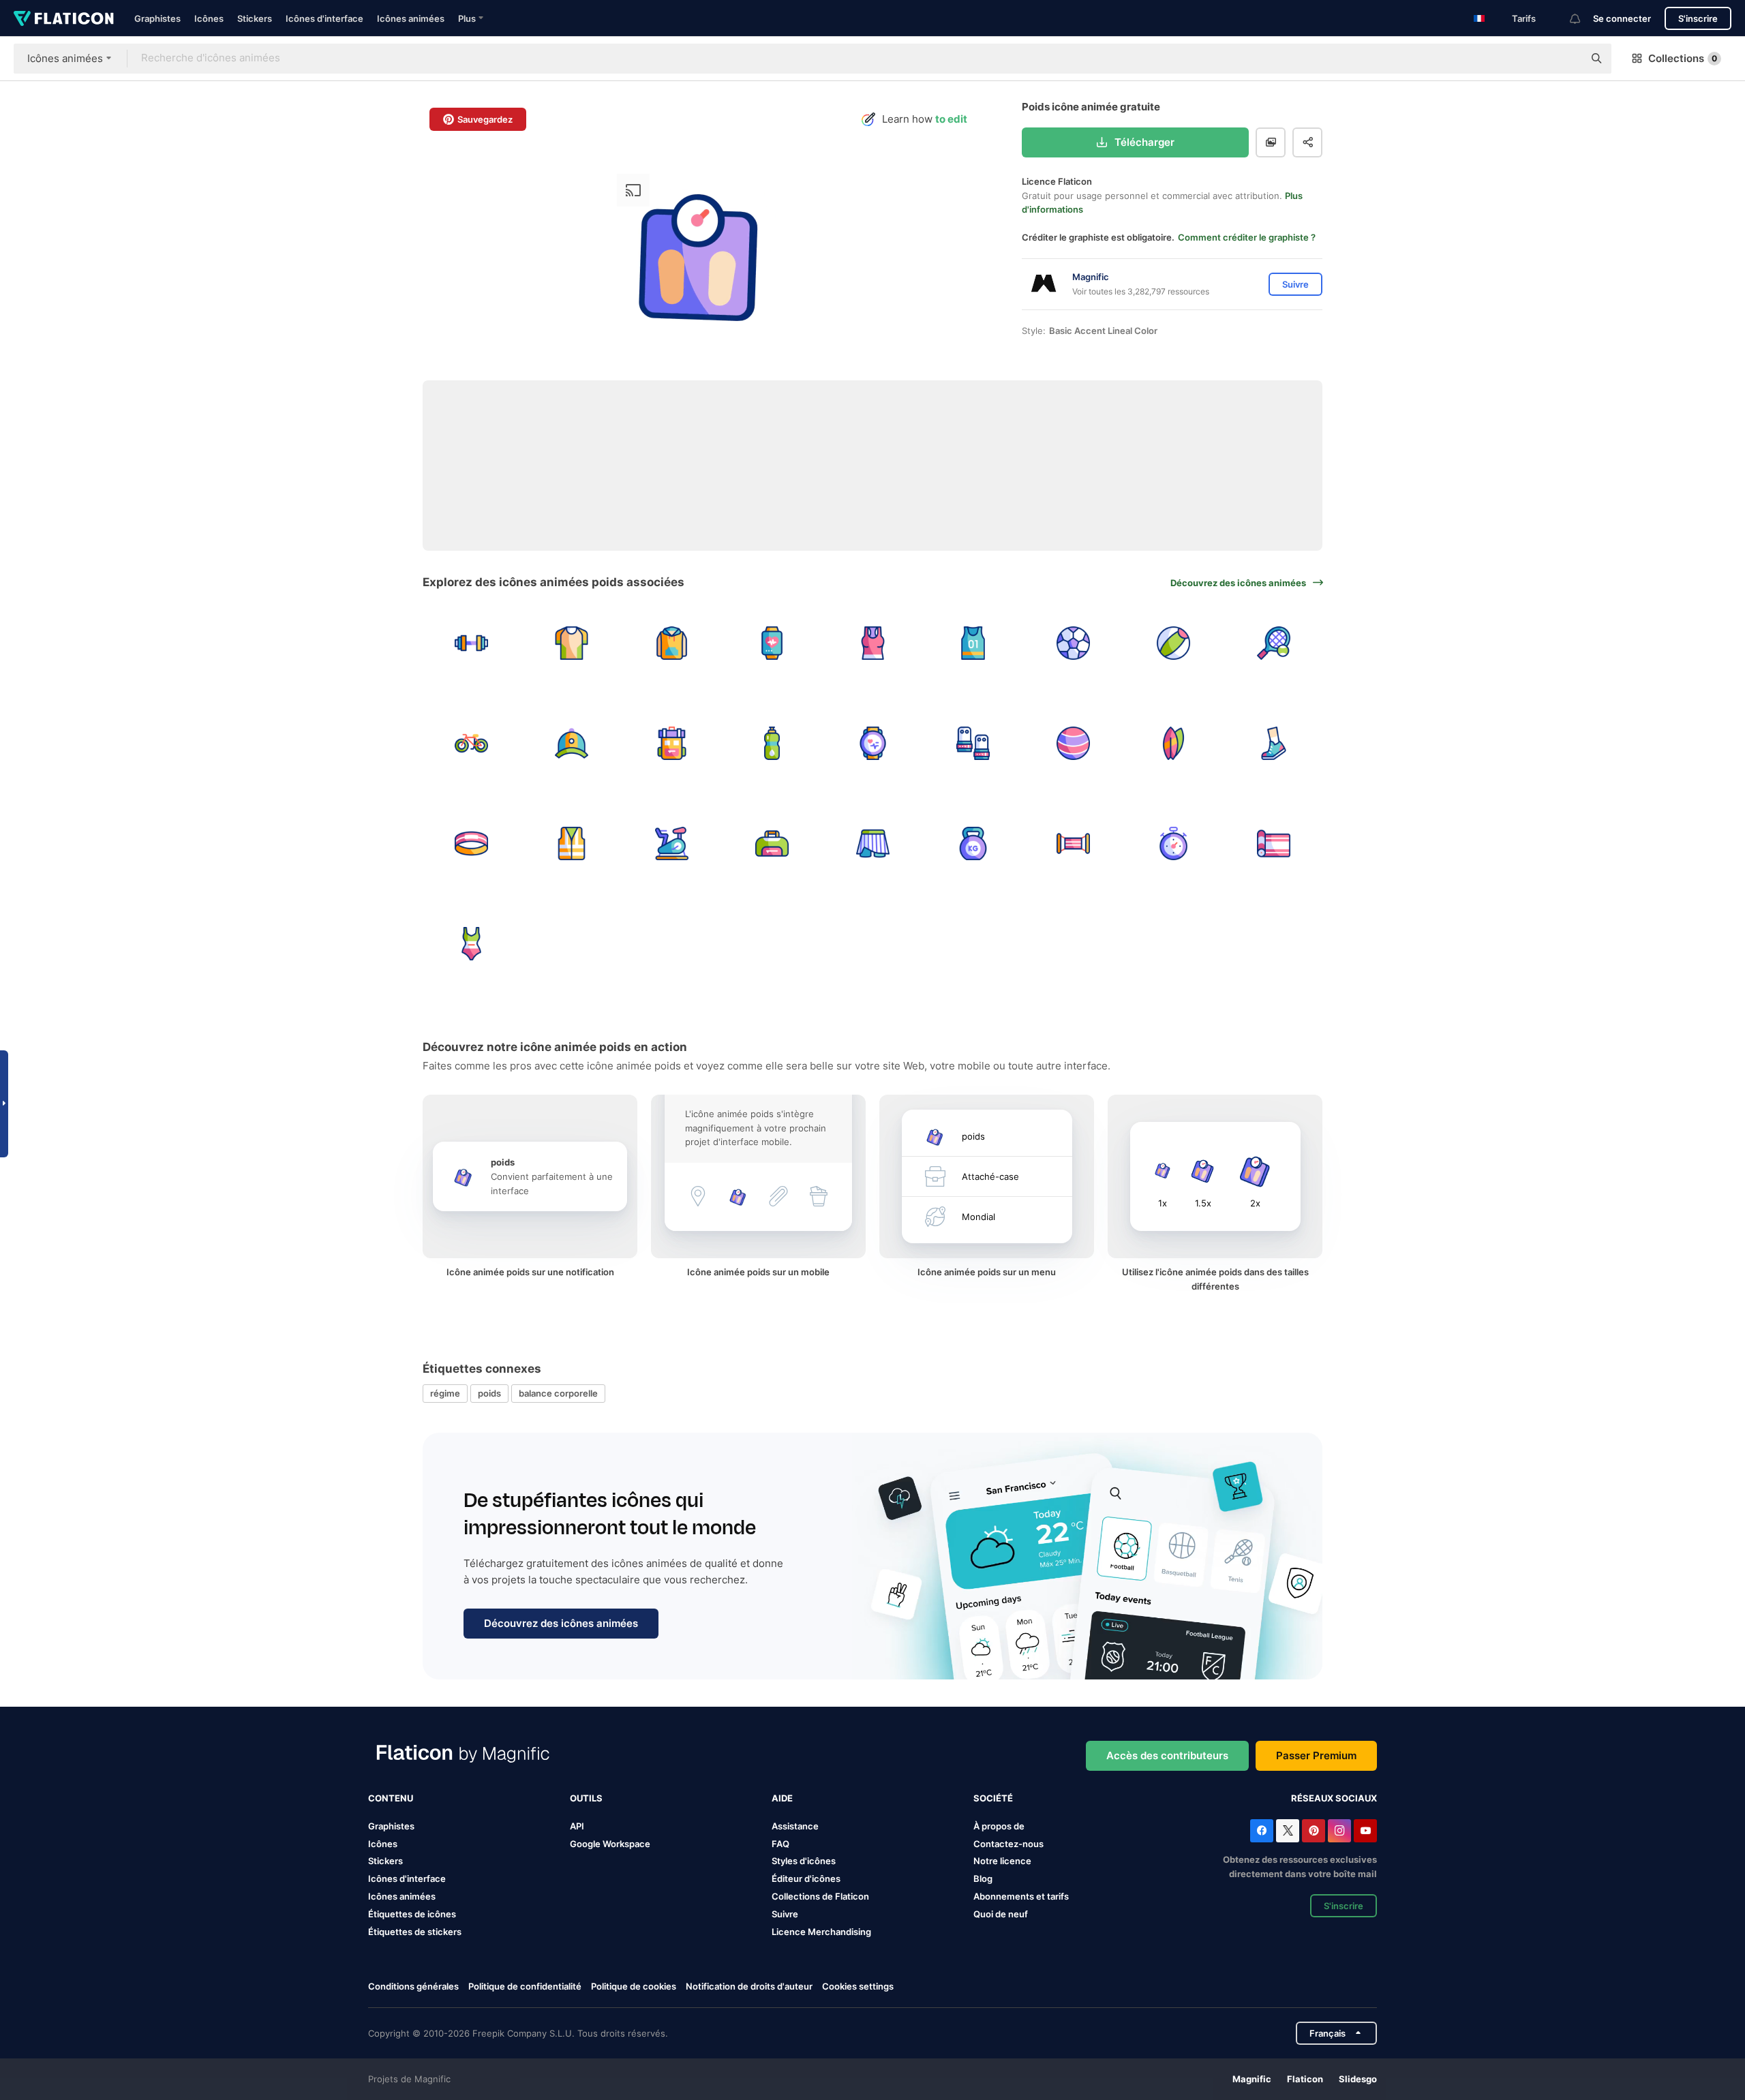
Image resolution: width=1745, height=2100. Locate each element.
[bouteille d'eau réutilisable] (772, 743)
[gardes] (973, 743)
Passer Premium (1316, 1755)
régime (445, 1393)
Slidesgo (1358, 2079)
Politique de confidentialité (525, 1986)
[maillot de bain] (471, 944)
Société (993, 1798)
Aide (782, 1798)
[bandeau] (471, 843)
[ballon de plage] (1174, 643)
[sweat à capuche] (671, 643)
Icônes (209, 18)
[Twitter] (1288, 1831)
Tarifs (1524, 18)
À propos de (999, 1826)
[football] (1073, 643)
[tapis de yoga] (1274, 843)
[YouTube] (1365, 1831)
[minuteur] (1174, 843)
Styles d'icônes (804, 1861)
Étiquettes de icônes (412, 1914)
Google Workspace (610, 1844)
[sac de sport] (772, 843)
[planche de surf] (1174, 743)
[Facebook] (1262, 1831)
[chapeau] (571, 743)
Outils (586, 1798)
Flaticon (1305, 2079)
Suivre (785, 1914)
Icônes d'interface (324, 18)
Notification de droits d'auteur (749, 1986)
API (577, 1826)
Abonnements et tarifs (1021, 1896)
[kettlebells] (973, 843)
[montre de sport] (872, 743)
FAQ (780, 1844)
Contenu (391, 1798)
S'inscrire (1698, 18)
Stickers (255, 18)
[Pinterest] (1314, 1831)
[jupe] (872, 843)
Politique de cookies (634, 1986)
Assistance (795, 1826)
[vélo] (471, 743)
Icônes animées (411, 18)
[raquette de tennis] (1274, 643)
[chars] (872, 643)
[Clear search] (1566, 59)
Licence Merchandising (821, 1932)
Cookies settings (858, 1987)
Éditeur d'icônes (806, 1878)
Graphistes (157, 18)
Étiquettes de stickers (415, 1932)
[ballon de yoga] (1073, 743)
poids (489, 1393)
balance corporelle (558, 1393)
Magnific (1252, 2079)
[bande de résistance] (1073, 843)
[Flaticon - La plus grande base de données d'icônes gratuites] (64, 18)
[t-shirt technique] (571, 643)
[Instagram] (1339, 1831)
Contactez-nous (1008, 1844)
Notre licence (1002, 1861)
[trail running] (1274, 743)
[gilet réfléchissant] (571, 843)
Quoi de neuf (1001, 1914)
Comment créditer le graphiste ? (1247, 237)
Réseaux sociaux (1334, 1798)
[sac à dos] (671, 743)
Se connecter (1622, 18)
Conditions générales (413, 1986)
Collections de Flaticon (820, 1896)
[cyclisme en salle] (671, 843)
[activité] (772, 643)
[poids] (471, 643)
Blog (983, 1878)
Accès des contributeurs (1167, 1755)
